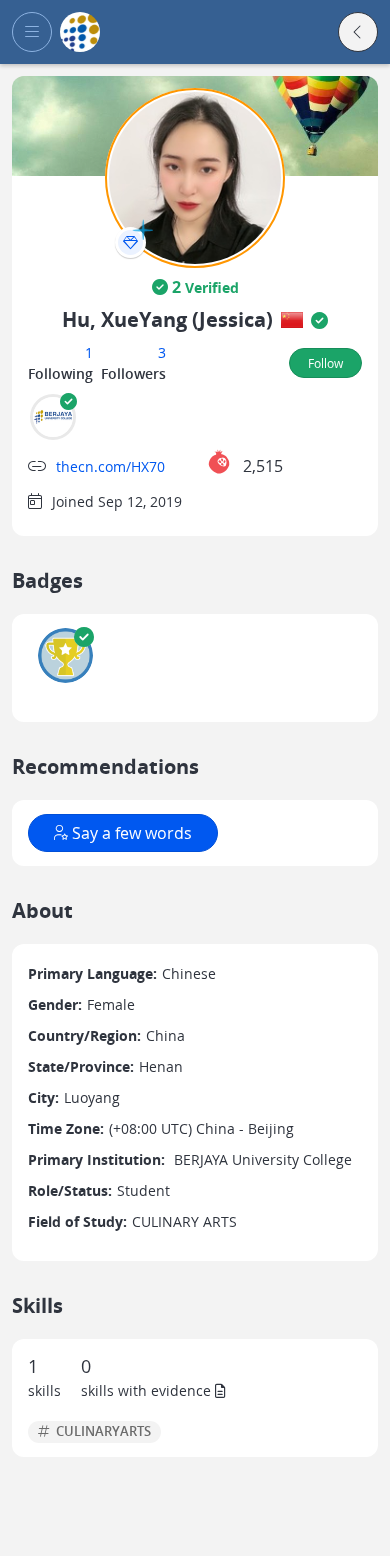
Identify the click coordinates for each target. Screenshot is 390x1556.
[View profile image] (195, 176)
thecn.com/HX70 (110, 466)
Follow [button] (325, 363)
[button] (32, 32)
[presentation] (130, 242)
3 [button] (162, 352)
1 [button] (89, 352)
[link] (80, 32)
